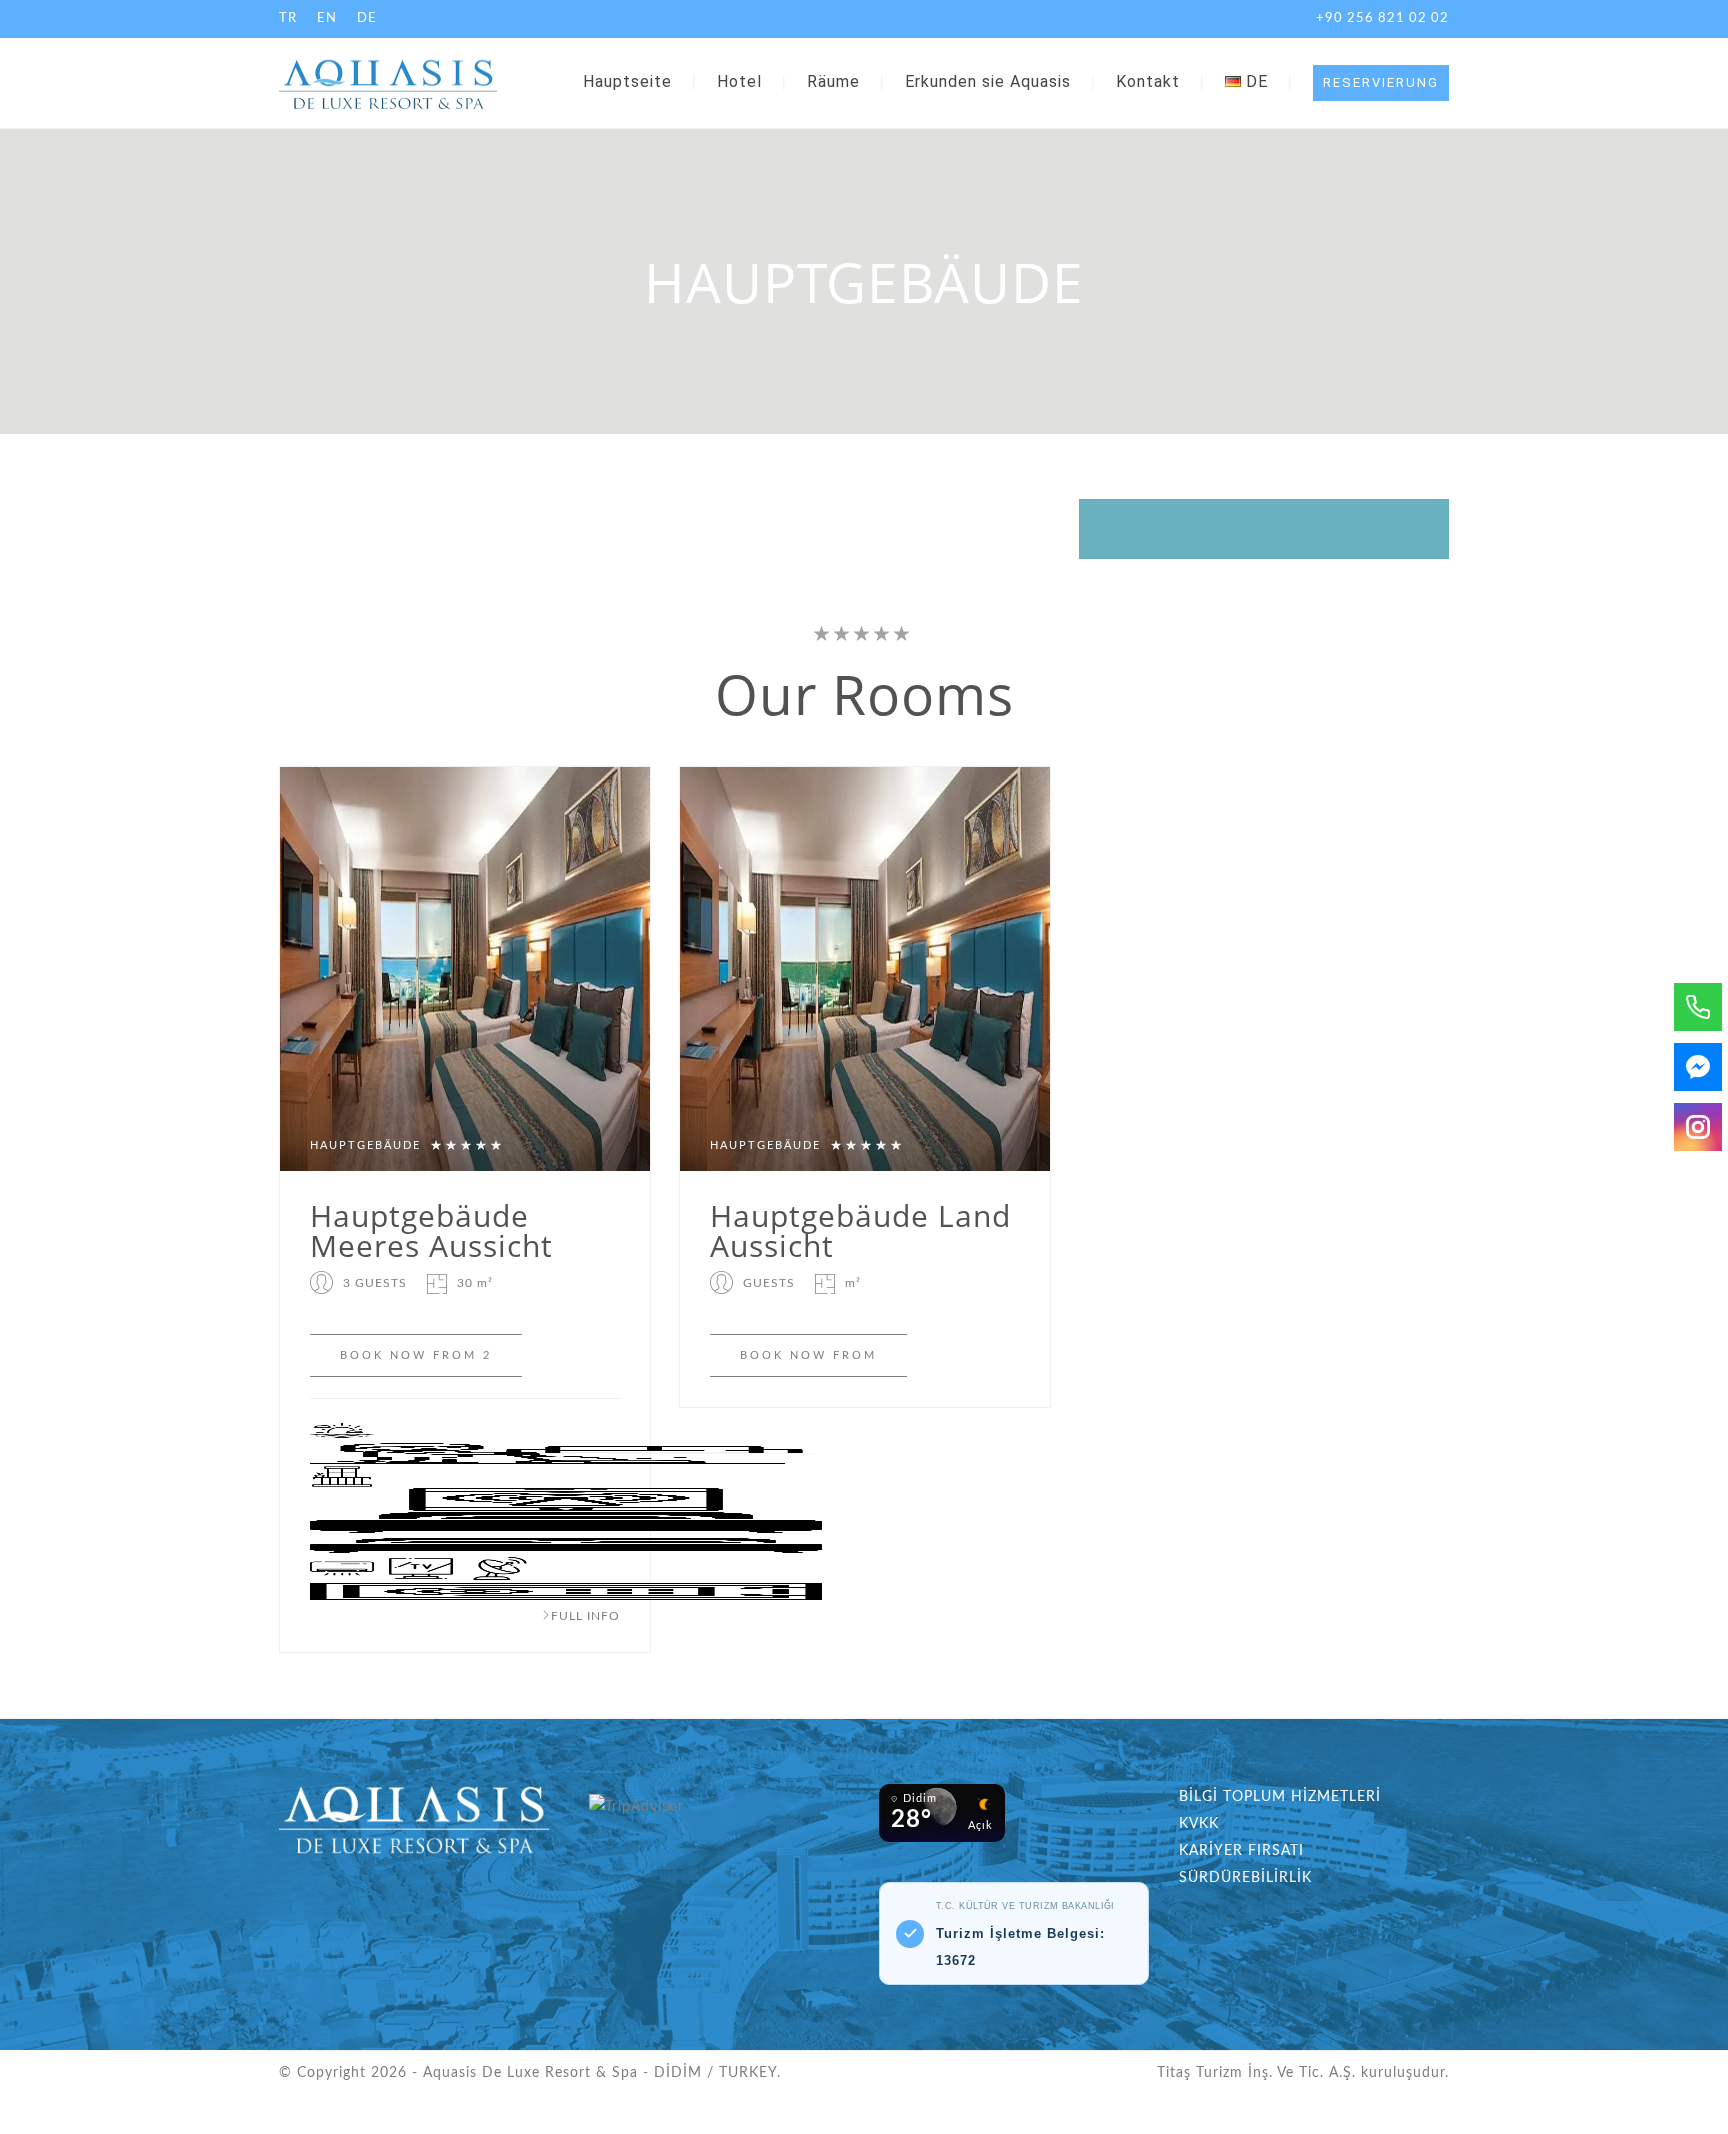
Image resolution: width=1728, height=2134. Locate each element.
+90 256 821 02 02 (1382, 18)
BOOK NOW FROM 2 (416, 1355)
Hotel (739, 81)
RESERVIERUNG (1381, 82)
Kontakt (1148, 81)
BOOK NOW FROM (808, 1355)
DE (367, 18)
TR (288, 18)
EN (327, 18)
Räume (833, 81)
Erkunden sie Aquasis (988, 81)
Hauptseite (627, 81)
